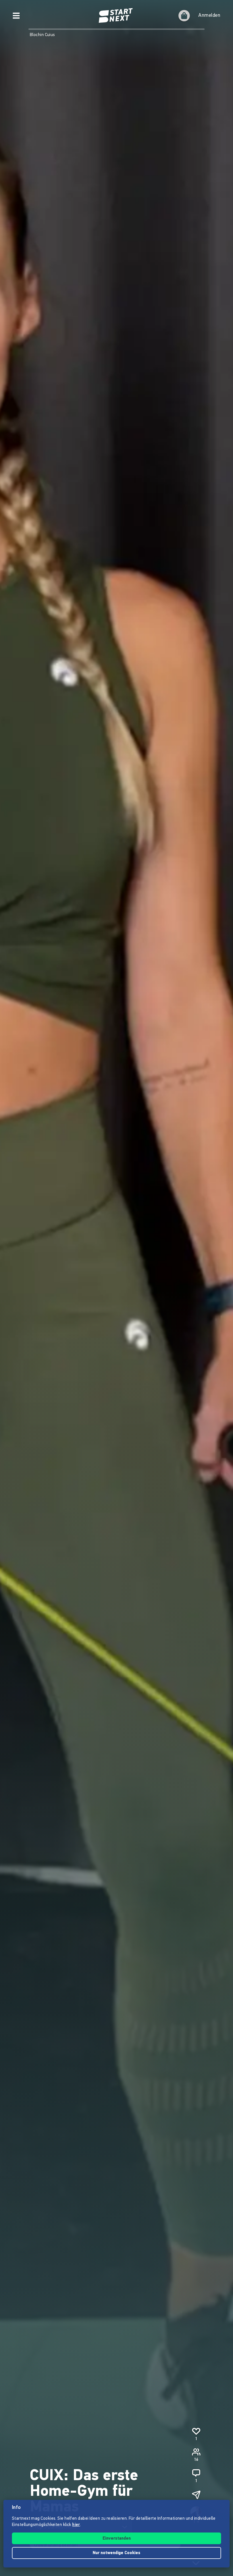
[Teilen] (196, 2495)
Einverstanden (117, 2539)
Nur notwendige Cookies (116, 2553)
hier (76, 2525)
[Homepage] (116, 16)
